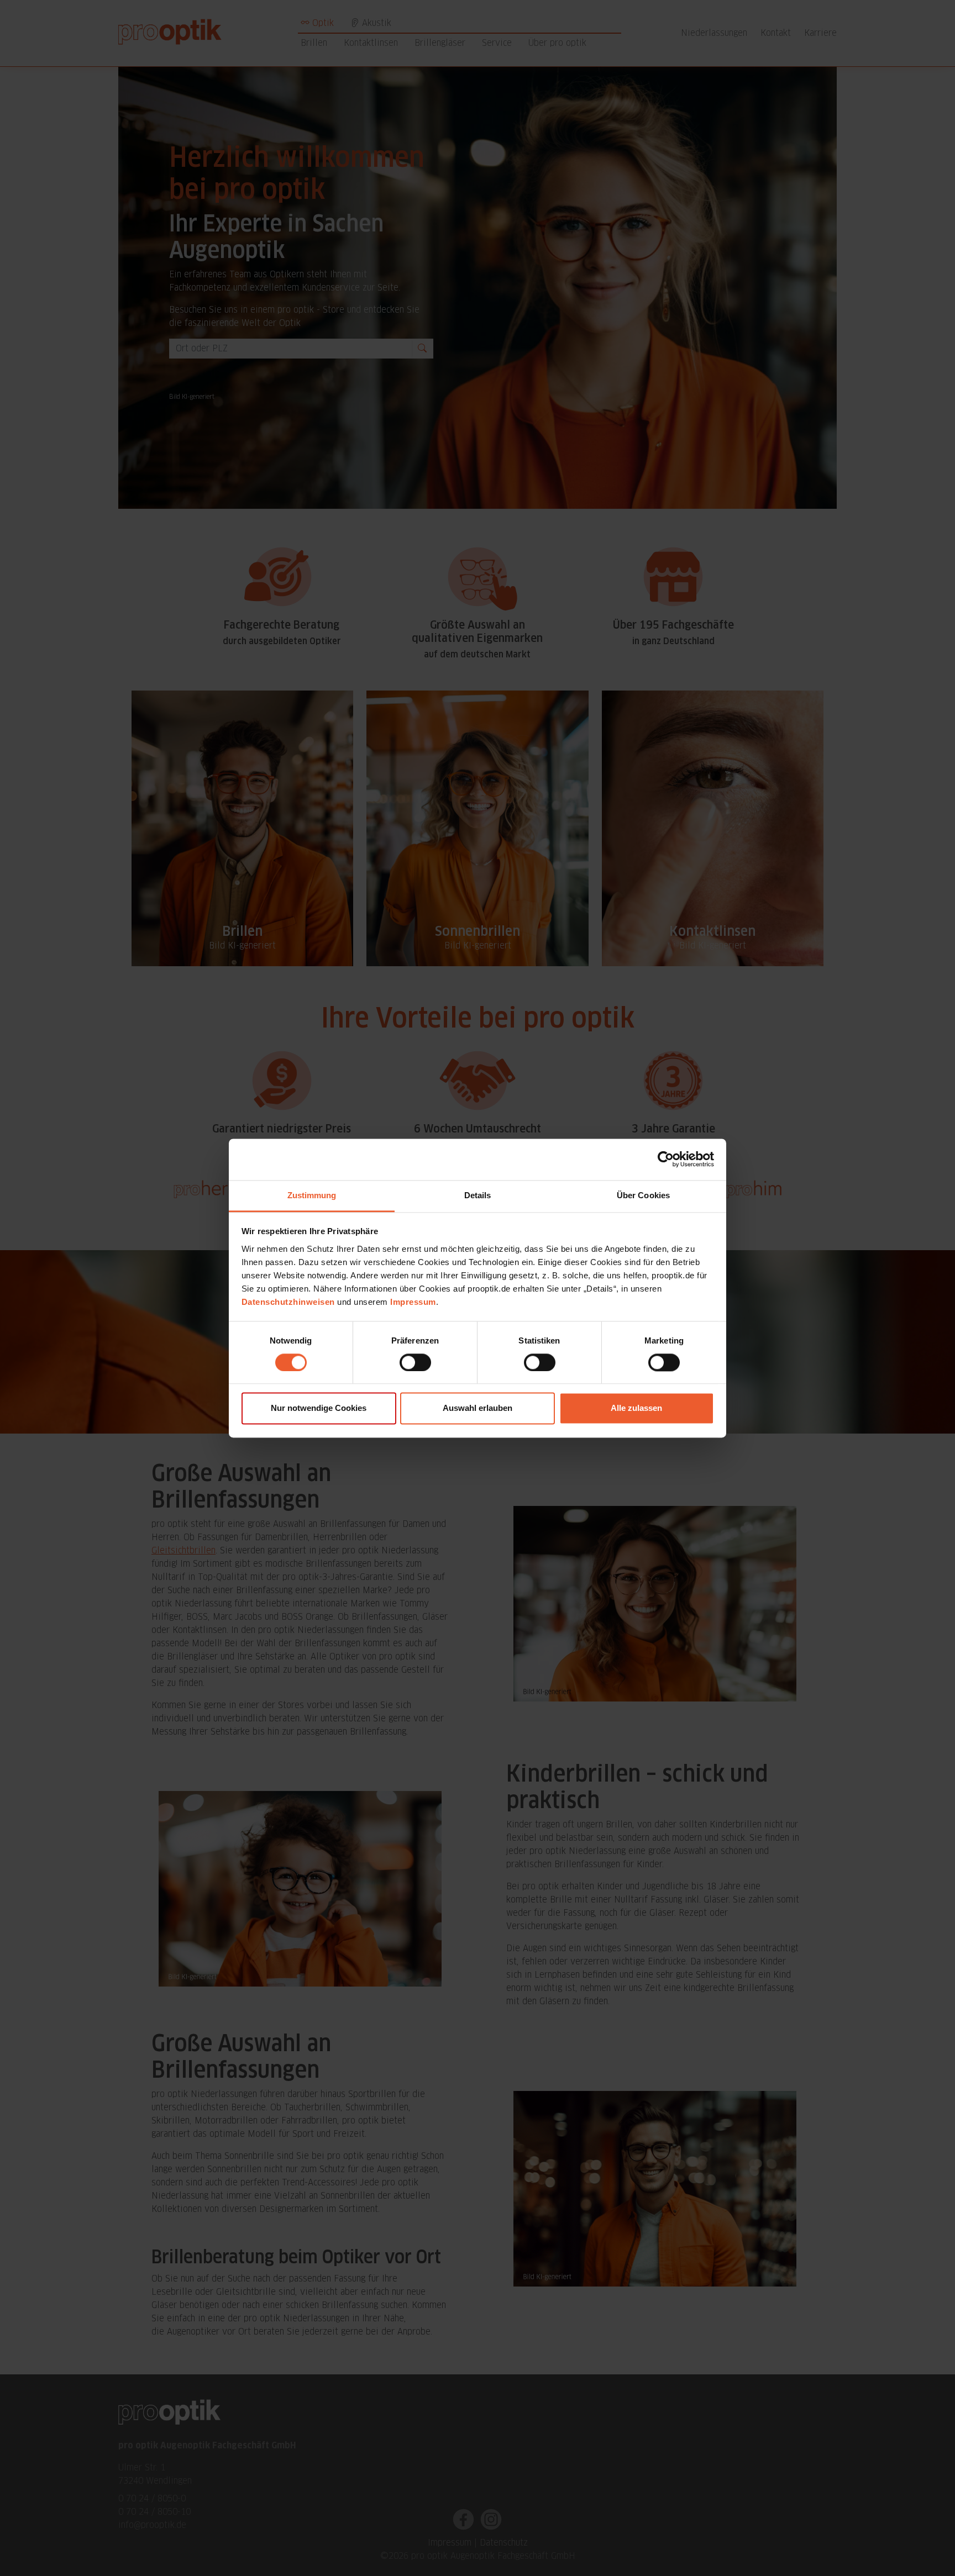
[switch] (415, 1362)
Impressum (413, 1302)
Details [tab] (478, 1195)
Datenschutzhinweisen (288, 1302)
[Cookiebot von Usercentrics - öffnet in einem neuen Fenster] (666, 1159)
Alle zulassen (636, 1408)
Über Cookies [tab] (643, 1195)
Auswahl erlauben (478, 1408)
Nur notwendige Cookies (319, 1408)
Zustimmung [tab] (312, 1195)
